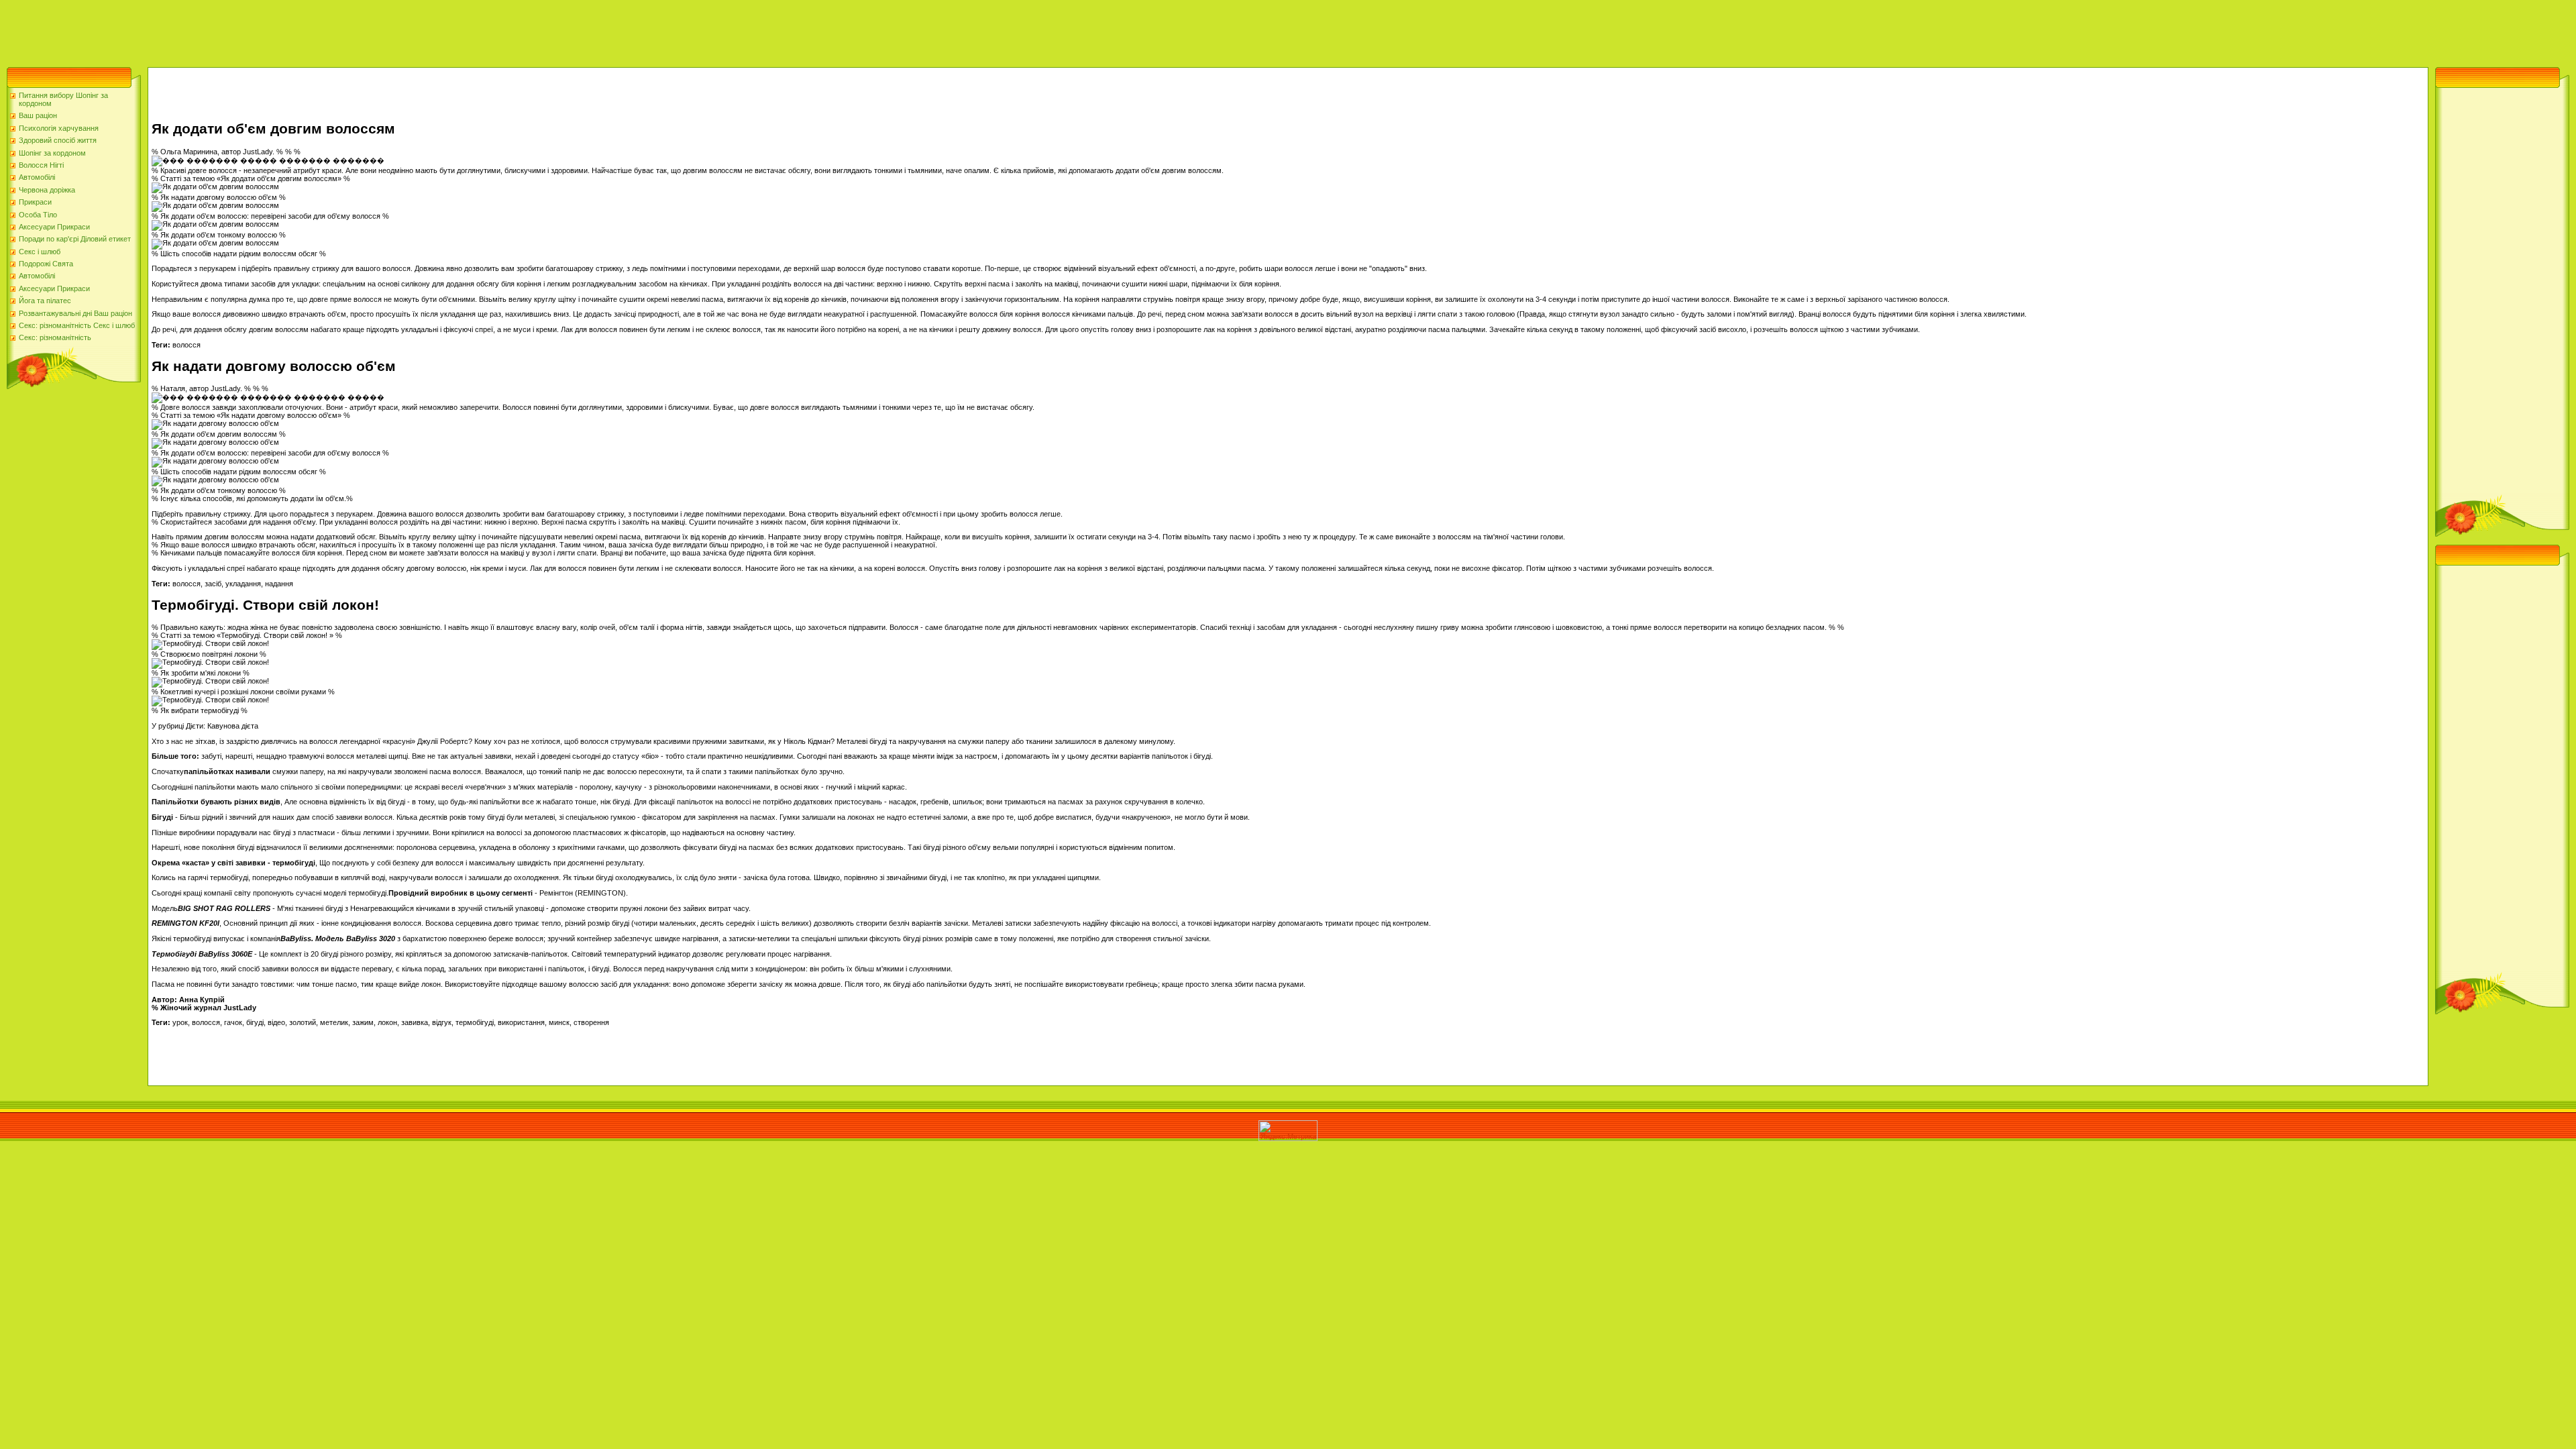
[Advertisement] (244, 30)
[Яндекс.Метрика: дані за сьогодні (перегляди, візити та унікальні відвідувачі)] (1288, 1131)
